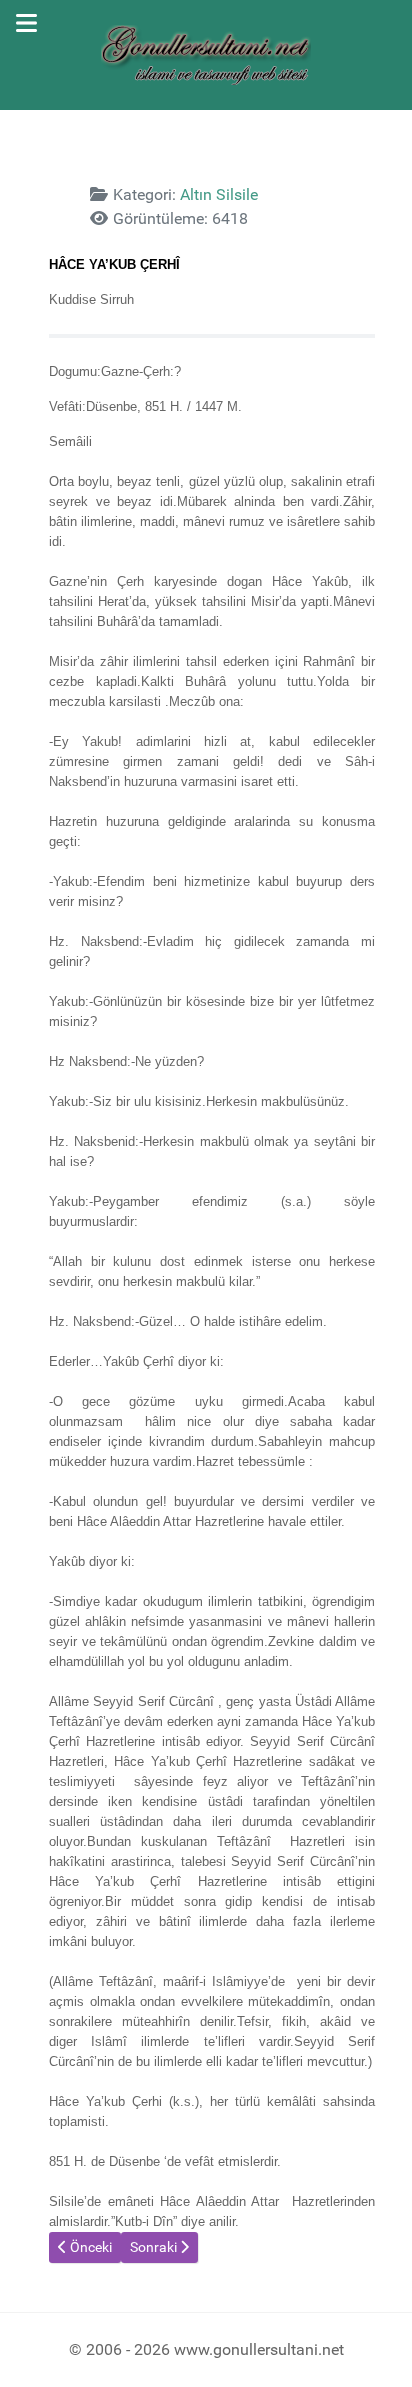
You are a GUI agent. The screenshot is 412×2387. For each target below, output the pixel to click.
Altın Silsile (219, 194)
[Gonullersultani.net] (206, 55)
